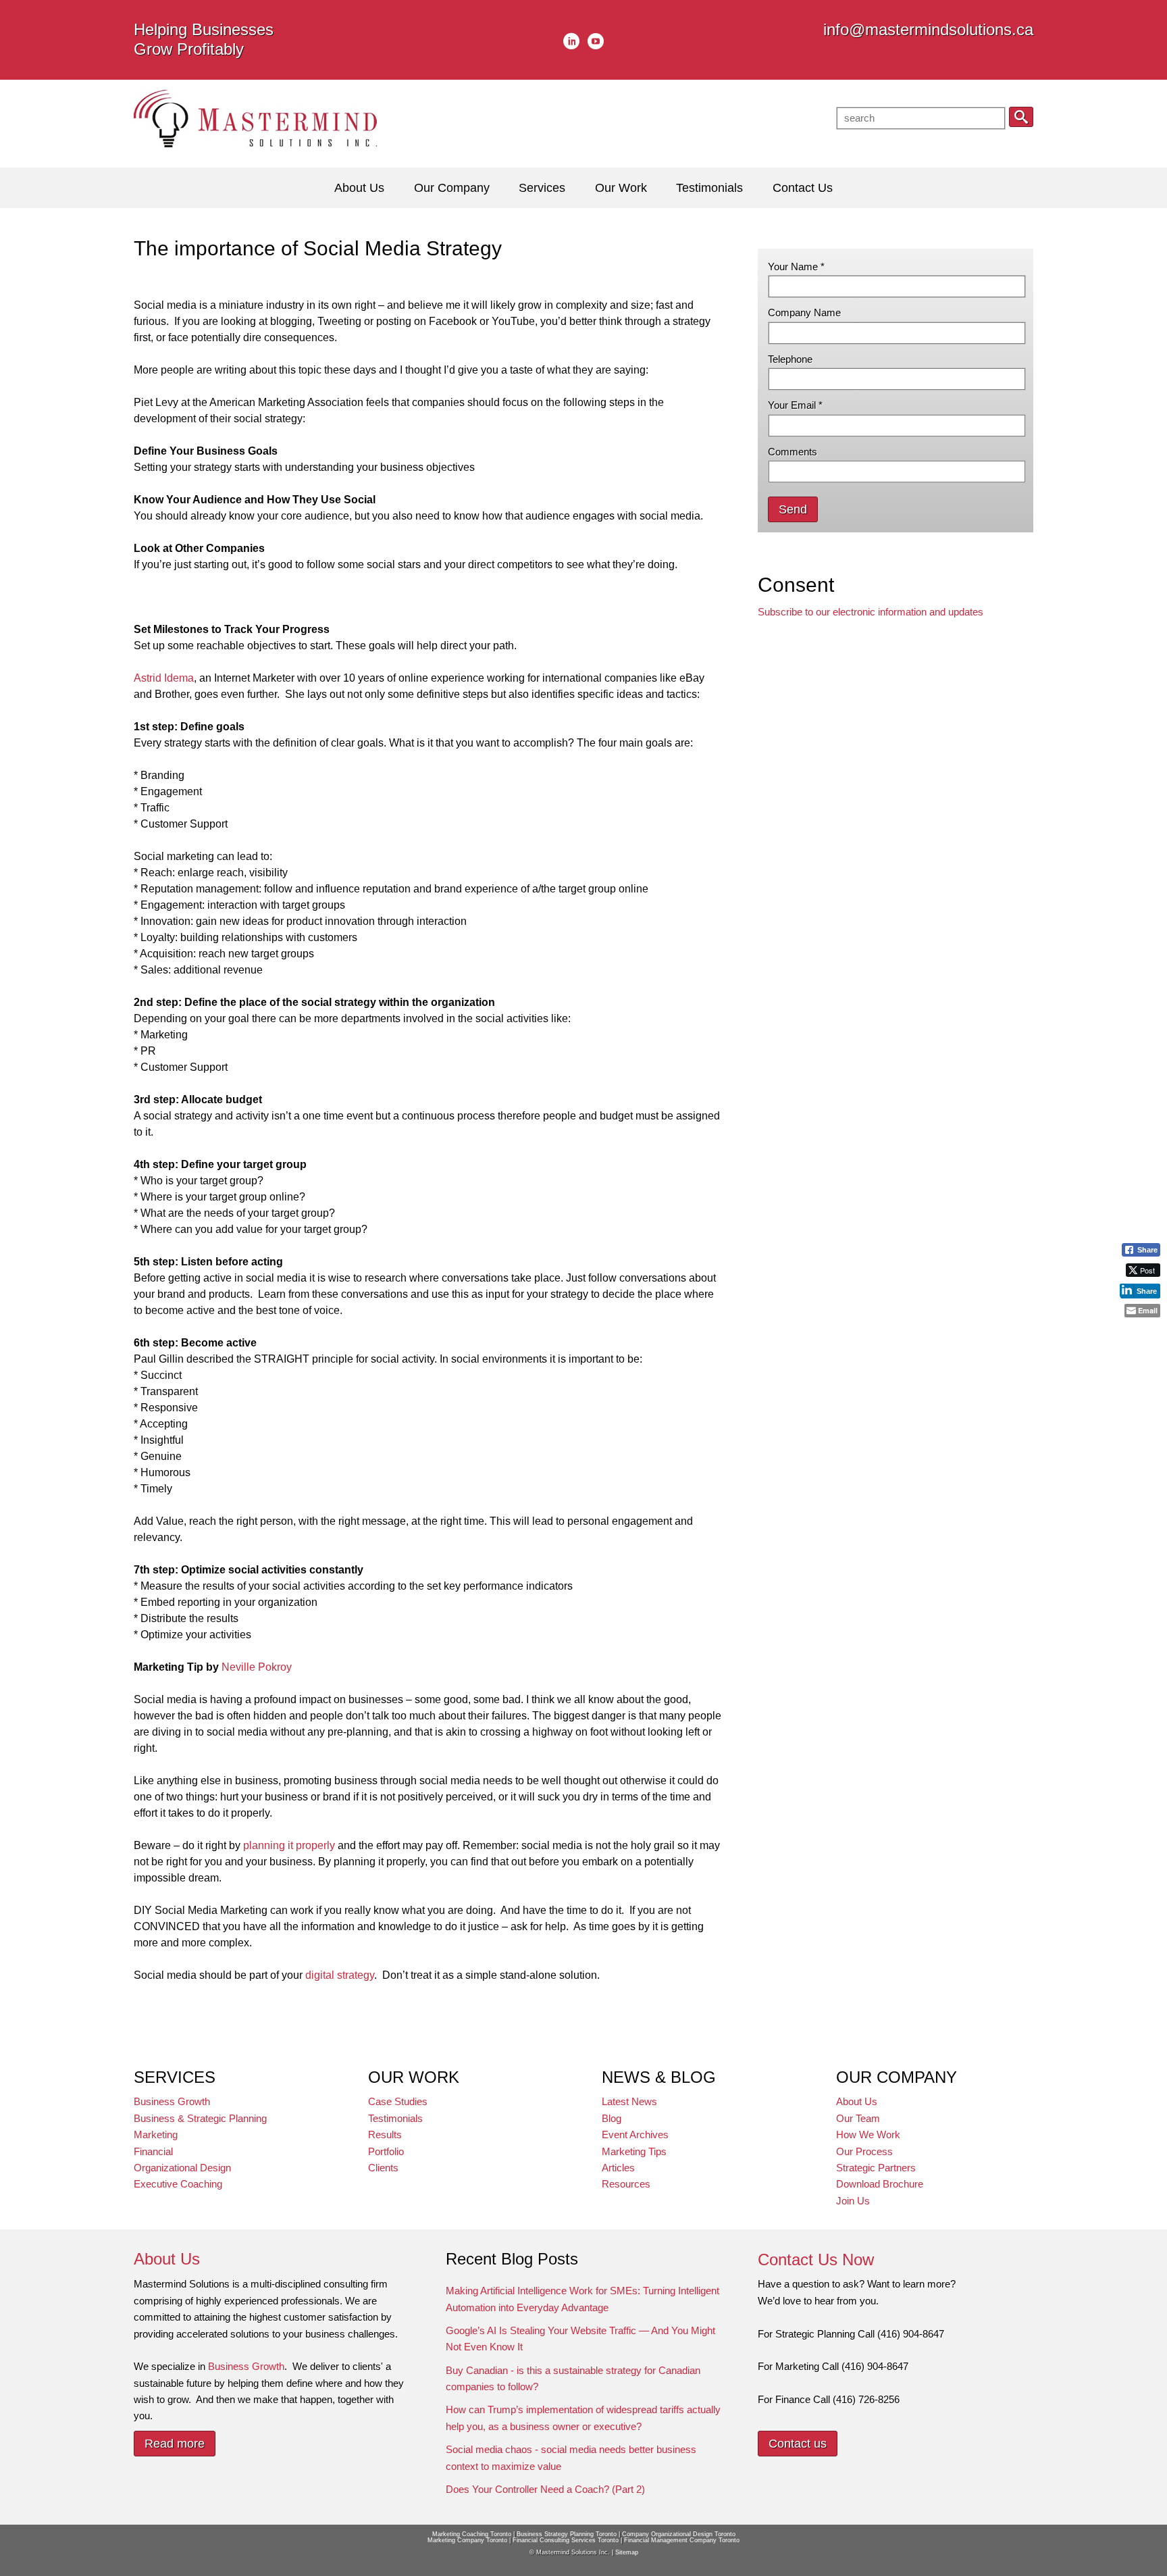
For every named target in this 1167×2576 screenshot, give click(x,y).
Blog (612, 2118)
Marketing (156, 2135)
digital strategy (340, 1975)
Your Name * (796, 267)
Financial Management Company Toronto (682, 2540)
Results (385, 2135)
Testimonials (395, 2118)
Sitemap (627, 2552)
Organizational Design (182, 2168)
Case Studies (398, 2101)
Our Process (864, 2151)
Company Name (804, 312)
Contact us (798, 2444)
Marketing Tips (634, 2151)
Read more (175, 2444)
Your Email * (795, 405)
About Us (857, 2101)
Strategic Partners (876, 2168)
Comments (793, 452)
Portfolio (386, 2151)
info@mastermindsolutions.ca (928, 29)
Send (793, 509)
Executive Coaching (178, 2184)
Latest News (629, 2101)
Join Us (853, 2201)
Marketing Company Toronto (467, 2540)
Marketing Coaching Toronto (472, 2534)
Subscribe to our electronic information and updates (871, 612)
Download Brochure (880, 2184)
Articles (618, 2168)
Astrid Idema (164, 678)
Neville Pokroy (257, 1667)
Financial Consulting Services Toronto (566, 2540)
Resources (626, 2184)
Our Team (858, 2118)
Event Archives (635, 2135)
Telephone (790, 359)
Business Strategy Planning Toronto (567, 2534)
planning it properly (289, 1845)
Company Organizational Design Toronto (679, 2534)
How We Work (868, 2135)
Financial (153, 2151)
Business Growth (172, 2101)
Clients (383, 2168)
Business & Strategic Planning (200, 2118)
